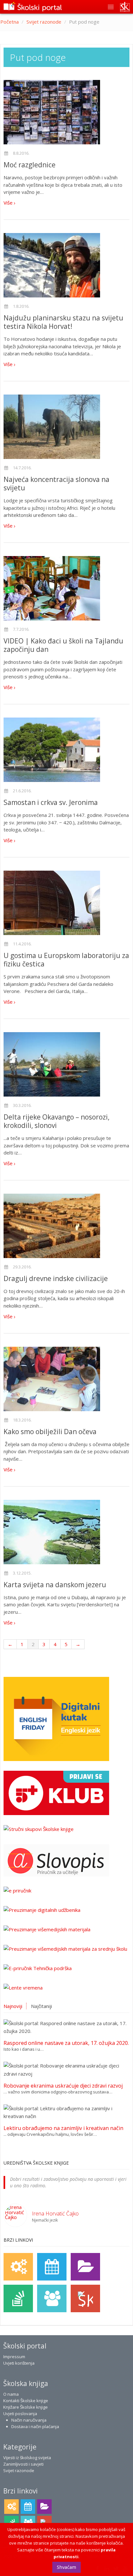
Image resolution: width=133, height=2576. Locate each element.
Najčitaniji (41, 2006)
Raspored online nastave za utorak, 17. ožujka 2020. (66, 2043)
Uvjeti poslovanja (20, 2414)
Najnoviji (13, 2006)
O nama (11, 2394)
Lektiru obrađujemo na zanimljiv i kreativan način (63, 2128)
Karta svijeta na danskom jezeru (55, 1585)
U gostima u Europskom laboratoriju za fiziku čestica (66, 960)
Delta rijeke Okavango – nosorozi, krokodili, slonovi (56, 1121)
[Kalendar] (52, 2267)
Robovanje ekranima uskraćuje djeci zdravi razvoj (63, 2086)
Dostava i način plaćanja (35, 2426)
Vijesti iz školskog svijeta (27, 2458)
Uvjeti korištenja (19, 2363)
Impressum (14, 2357)
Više (9, 203)
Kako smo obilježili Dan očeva (50, 1432)
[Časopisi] (18, 2298)
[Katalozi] (85, 2267)
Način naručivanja (29, 2420)
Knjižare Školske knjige (26, 2407)
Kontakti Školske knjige (26, 2401)
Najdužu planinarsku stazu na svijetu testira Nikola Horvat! (63, 322)
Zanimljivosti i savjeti (23, 2464)
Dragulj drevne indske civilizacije (56, 1278)
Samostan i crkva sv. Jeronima (51, 802)
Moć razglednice (30, 165)
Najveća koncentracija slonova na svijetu (56, 484)
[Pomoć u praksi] (18, 2267)
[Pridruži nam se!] (52, 2298)
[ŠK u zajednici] (85, 2298)
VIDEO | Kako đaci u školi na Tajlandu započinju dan (63, 645)
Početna (10, 22)
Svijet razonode (44, 22)
